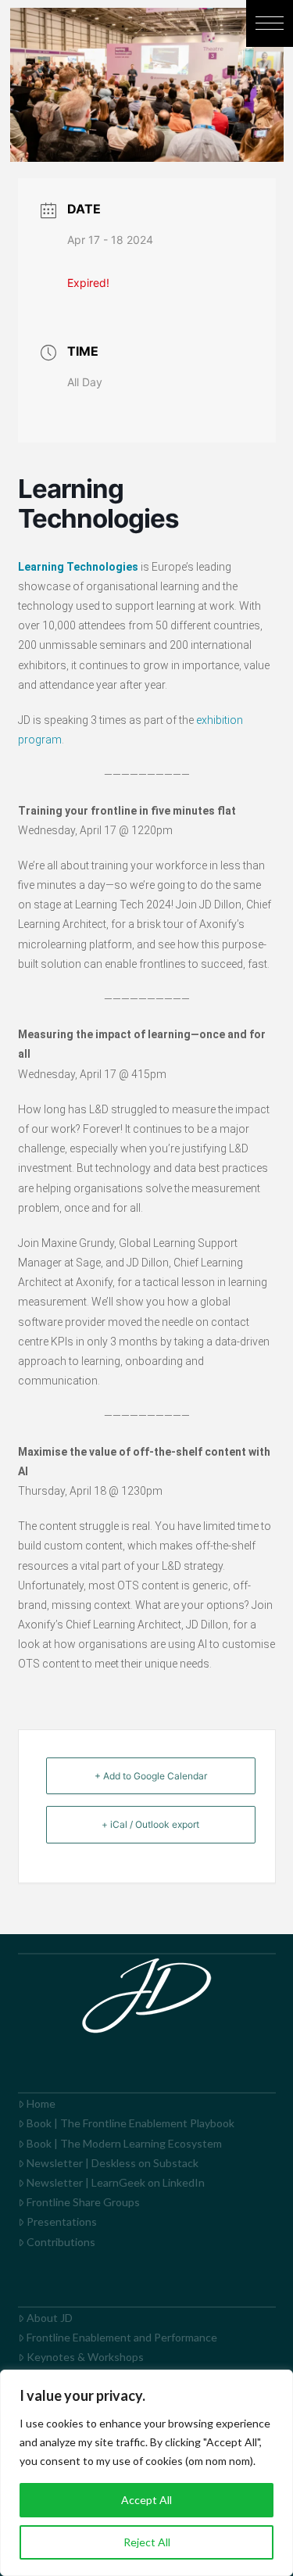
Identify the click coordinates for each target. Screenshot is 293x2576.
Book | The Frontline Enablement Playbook (130, 2123)
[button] (270, 23)
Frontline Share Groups (83, 2202)
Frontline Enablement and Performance (122, 2337)
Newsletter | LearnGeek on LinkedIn (116, 2182)
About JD (50, 2318)
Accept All (146, 2500)
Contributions (61, 2242)
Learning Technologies (78, 567)
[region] (146, 2473)
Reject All (147, 2542)
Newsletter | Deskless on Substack (113, 2163)
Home (41, 2103)
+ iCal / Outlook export (150, 1824)
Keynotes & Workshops (85, 2357)
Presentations (62, 2221)
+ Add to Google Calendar (151, 1776)
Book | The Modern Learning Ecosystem (124, 2143)
